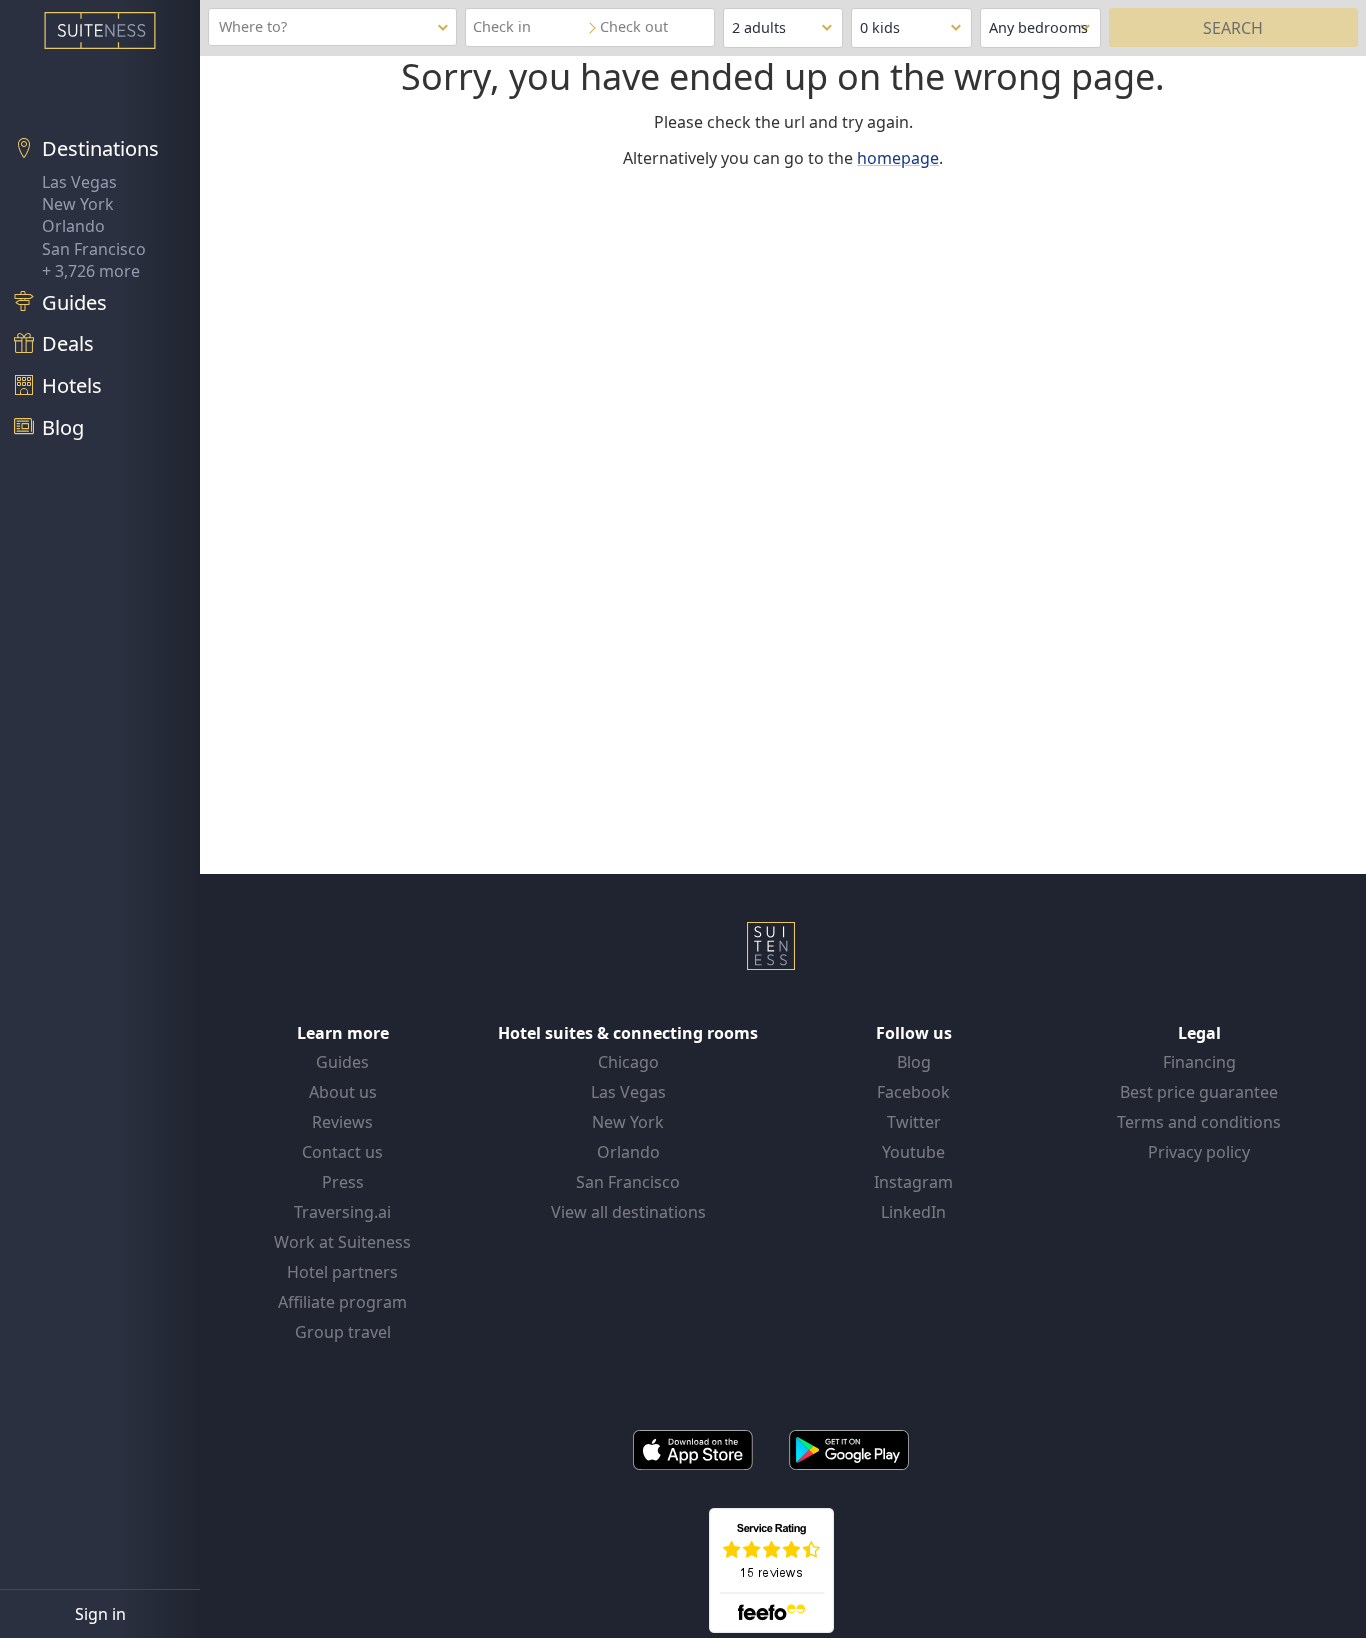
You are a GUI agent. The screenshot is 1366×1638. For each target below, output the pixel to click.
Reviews (342, 1122)
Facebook (913, 1092)
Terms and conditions (1199, 1122)
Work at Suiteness (342, 1242)
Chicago (628, 1062)
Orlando (73, 226)
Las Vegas (79, 182)
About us (343, 1092)
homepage (898, 158)
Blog (914, 1062)
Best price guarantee (1199, 1092)
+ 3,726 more (91, 271)
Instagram (913, 1182)
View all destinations (628, 1212)
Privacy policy (1199, 1152)
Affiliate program (342, 1302)
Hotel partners (342, 1272)
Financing (1199, 1062)
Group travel (343, 1332)
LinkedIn (913, 1212)
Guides (342, 1062)
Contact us (342, 1152)
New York (78, 204)
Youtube (913, 1152)
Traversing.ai (342, 1212)
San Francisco (94, 249)
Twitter (914, 1122)
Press (343, 1182)
